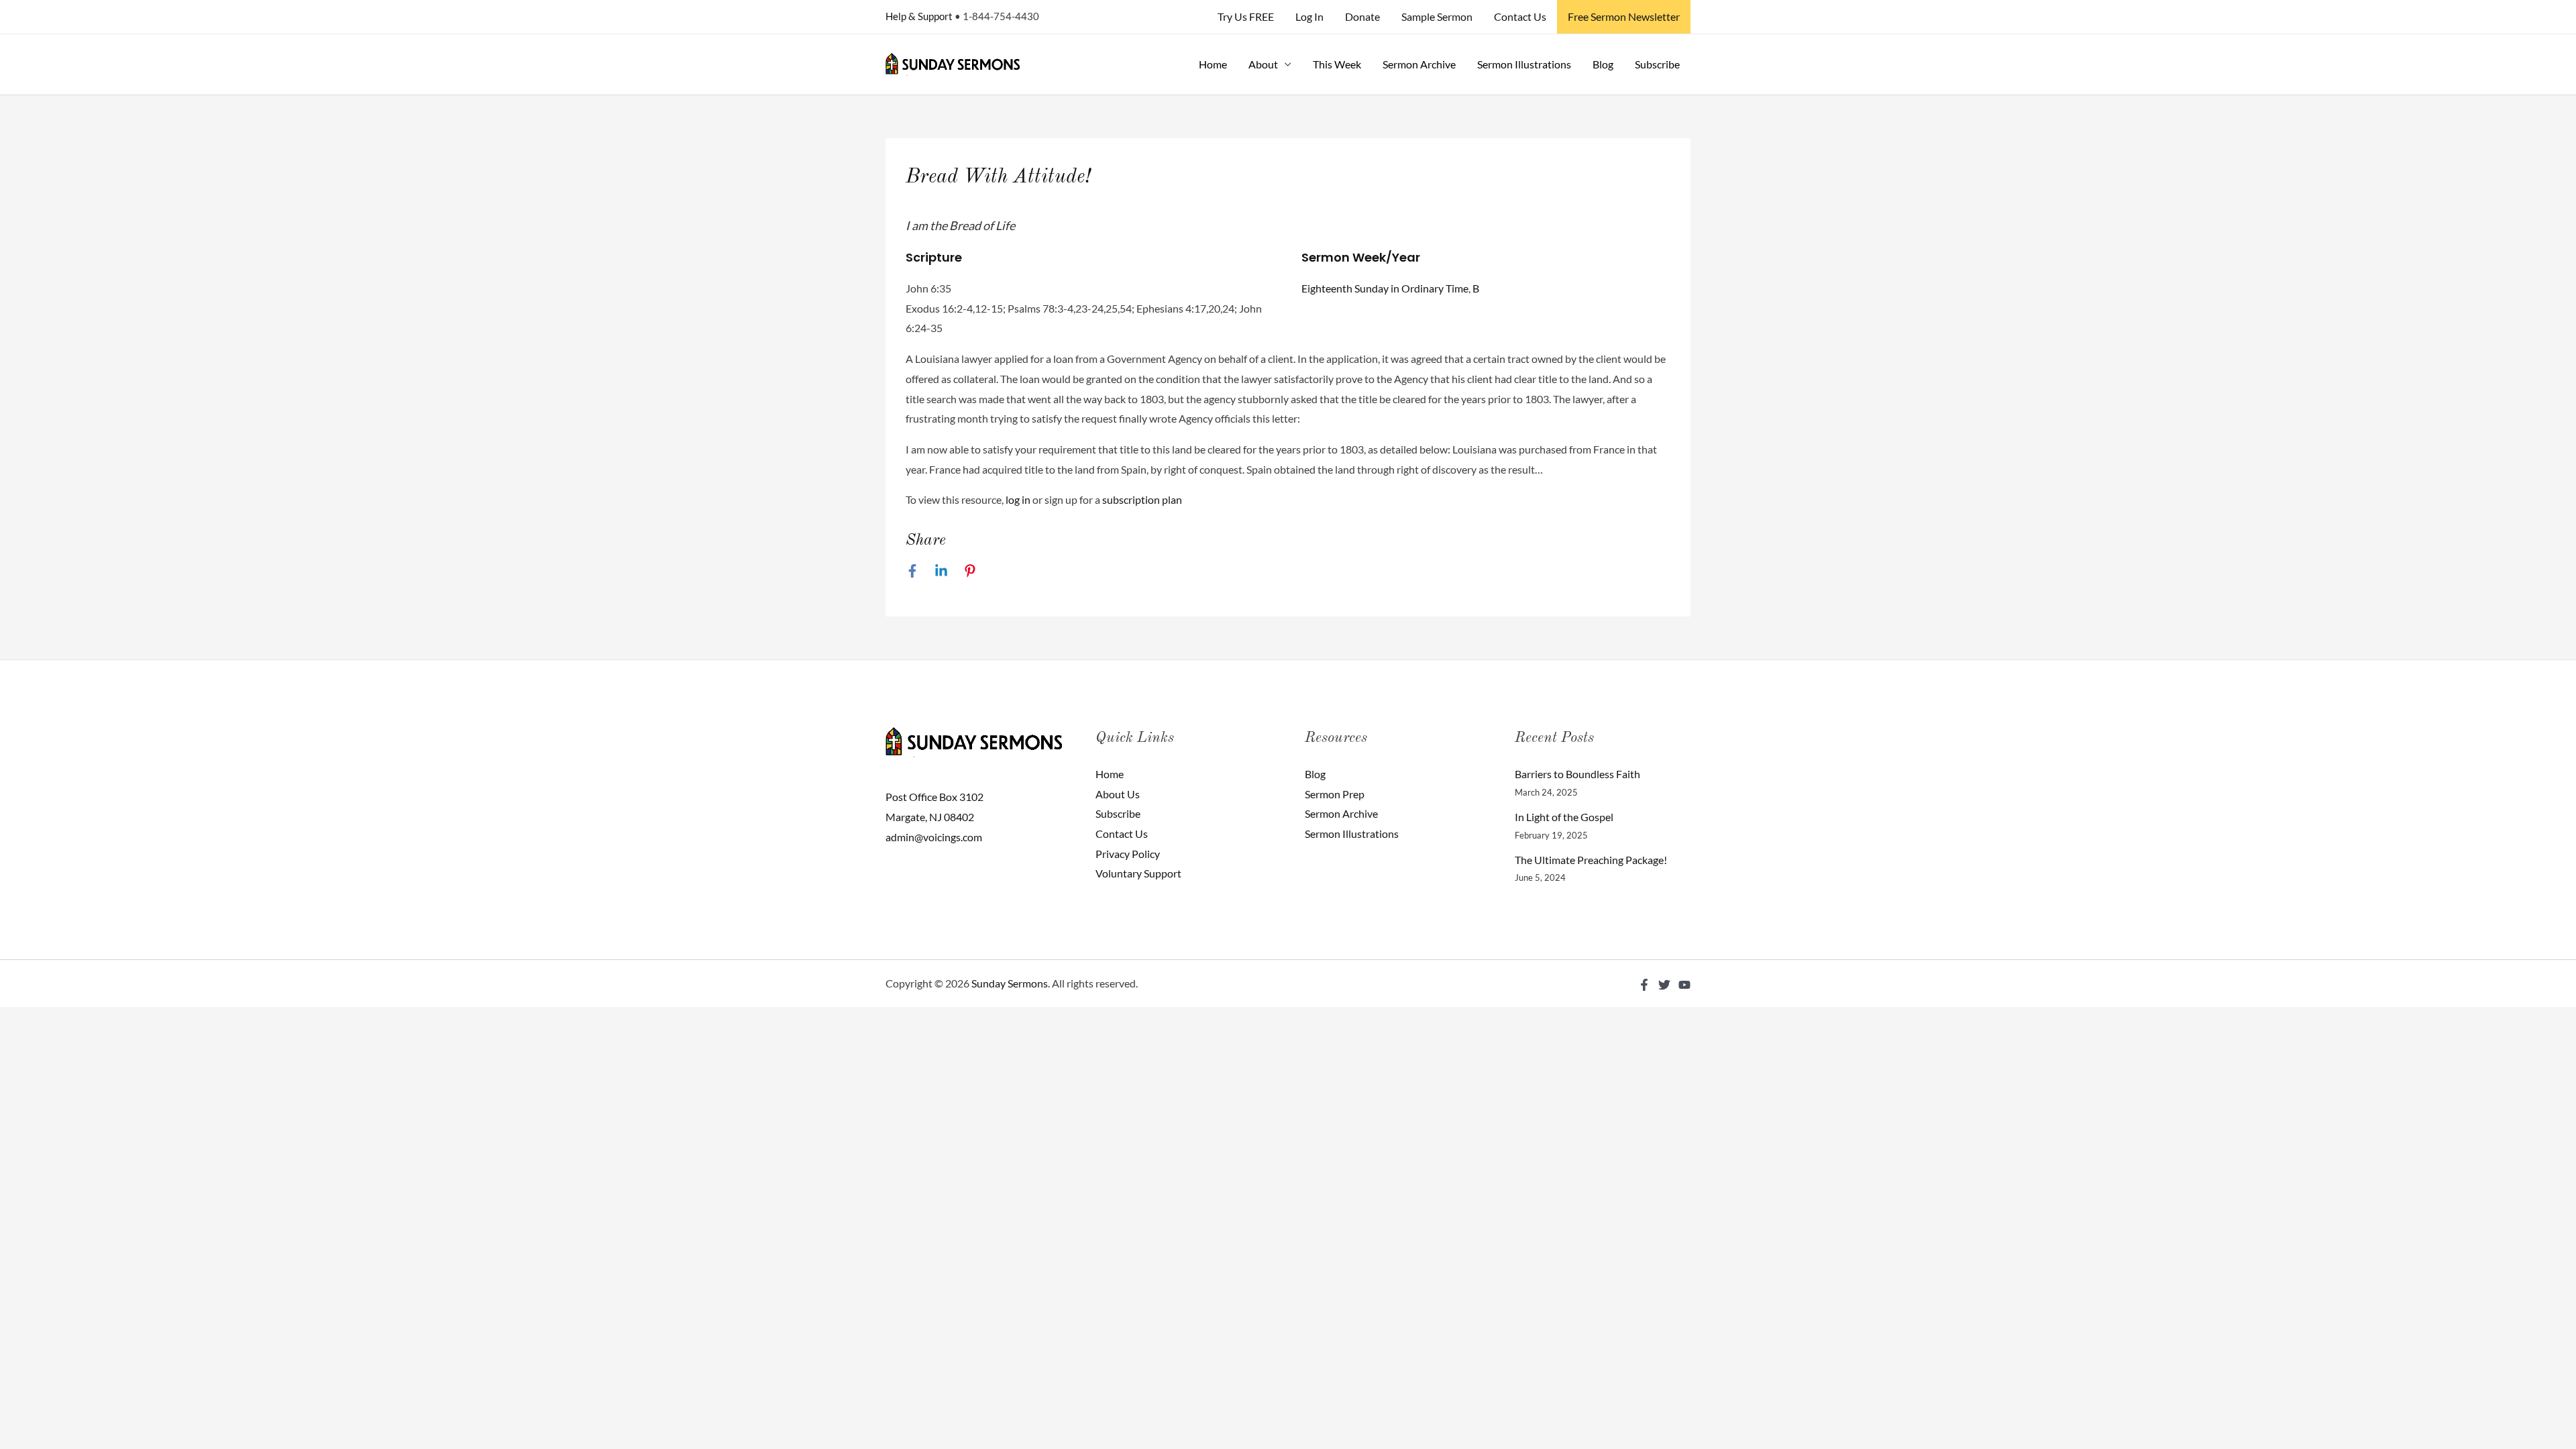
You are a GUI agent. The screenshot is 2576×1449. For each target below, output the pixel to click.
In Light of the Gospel (1564, 817)
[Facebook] (912, 570)
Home (1213, 64)
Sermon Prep (1335, 794)
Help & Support (919, 16)
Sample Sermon (1437, 16)
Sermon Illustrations (1524, 64)
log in (1018, 499)
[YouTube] (1684, 985)
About (1263, 64)
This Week (1337, 64)
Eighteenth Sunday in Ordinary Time (1385, 288)
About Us (1118, 794)
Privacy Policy (1128, 854)
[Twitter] (1664, 985)
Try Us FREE (1246, 16)
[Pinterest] (970, 570)
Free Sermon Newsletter (1624, 16)
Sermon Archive (1419, 64)
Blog (1603, 64)
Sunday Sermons (1010, 983)
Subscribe (1657, 64)
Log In (1309, 16)
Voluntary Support (1138, 873)
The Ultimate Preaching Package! (1591, 860)
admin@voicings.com (934, 837)
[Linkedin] (941, 570)
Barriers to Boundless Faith (1577, 774)
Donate (1362, 16)
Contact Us (1520, 16)
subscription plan (1142, 499)
